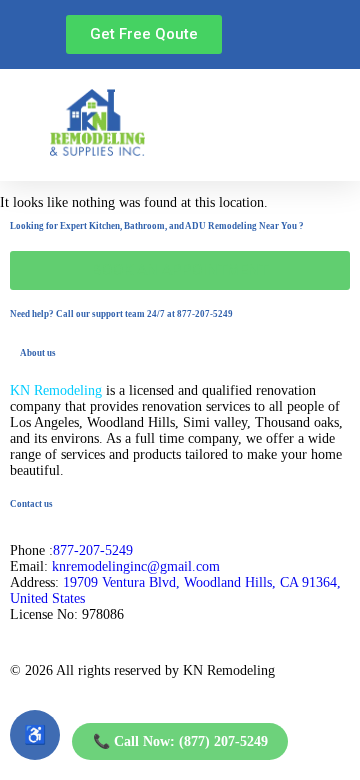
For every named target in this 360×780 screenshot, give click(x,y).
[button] (263, 124)
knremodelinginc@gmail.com (136, 566)
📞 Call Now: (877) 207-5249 (180, 741)
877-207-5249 (93, 550)
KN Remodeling (56, 390)
